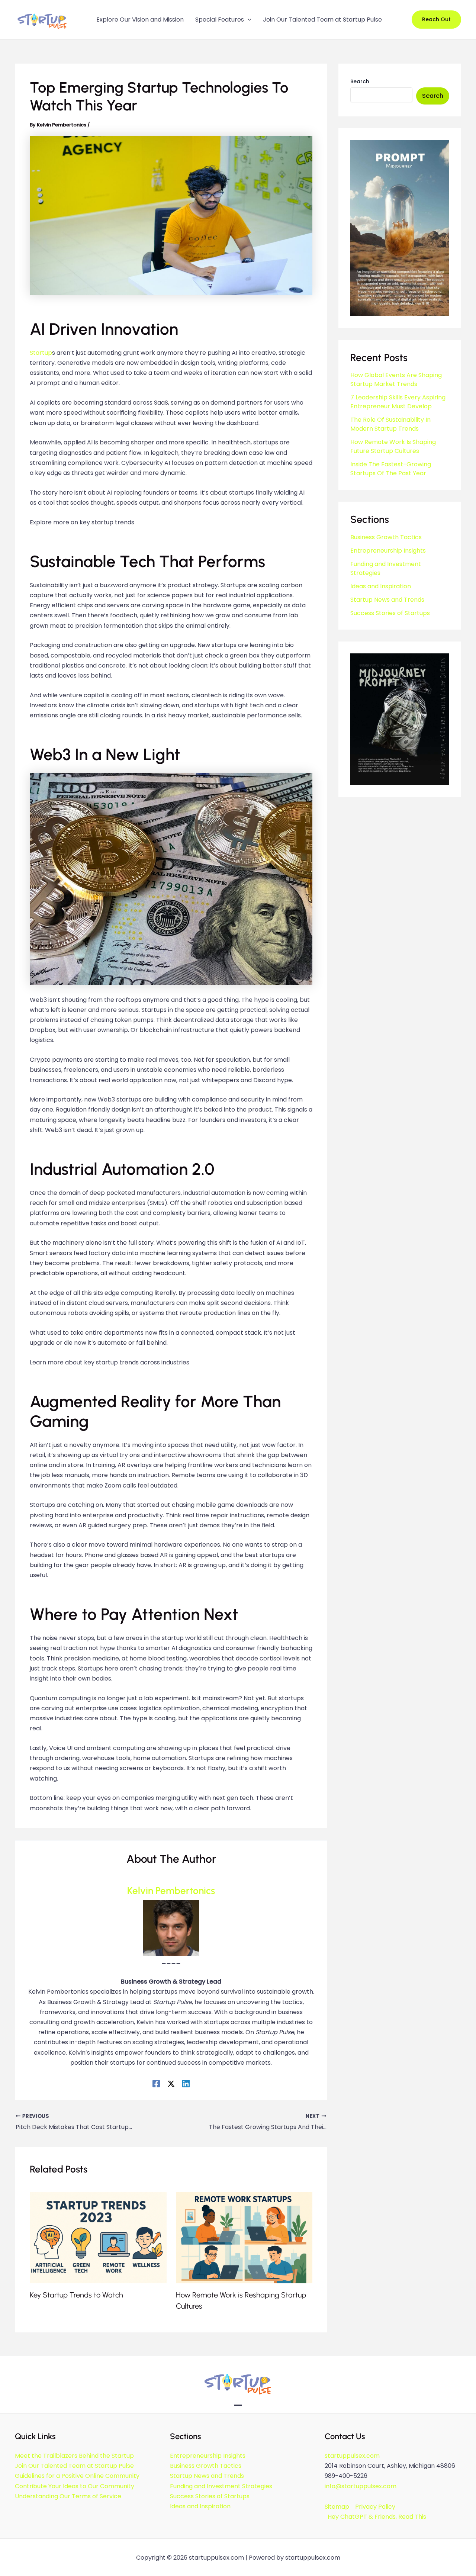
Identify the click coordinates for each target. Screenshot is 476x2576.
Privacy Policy (375, 2507)
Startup (41, 353)
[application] (248, 20)
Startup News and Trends (387, 600)
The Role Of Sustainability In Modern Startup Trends (390, 424)
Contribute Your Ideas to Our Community (75, 2486)
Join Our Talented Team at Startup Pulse (74, 2466)
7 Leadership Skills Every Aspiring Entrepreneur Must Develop (398, 402)
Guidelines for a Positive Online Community (77, 2476)
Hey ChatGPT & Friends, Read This (377, 2517)
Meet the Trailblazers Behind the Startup (74, 2456)
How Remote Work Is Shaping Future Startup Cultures (393, 446)
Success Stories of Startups (390, 613)
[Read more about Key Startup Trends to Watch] (98, 2237)
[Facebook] (156, 2083)
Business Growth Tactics (386, 537)
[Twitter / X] (171, 2083)
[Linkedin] (186, 2083)
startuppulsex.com (352, 2456)
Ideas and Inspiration (381, 586)
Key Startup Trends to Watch (76, 2295)
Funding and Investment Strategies (221, 2486)
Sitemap (337, 2507)
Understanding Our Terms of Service (68, 2496)
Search (360, 81)
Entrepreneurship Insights (388, 551)
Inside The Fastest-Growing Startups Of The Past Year (391, 469)
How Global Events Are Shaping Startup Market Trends (396, 380)
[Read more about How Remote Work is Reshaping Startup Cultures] (244, 2237)
